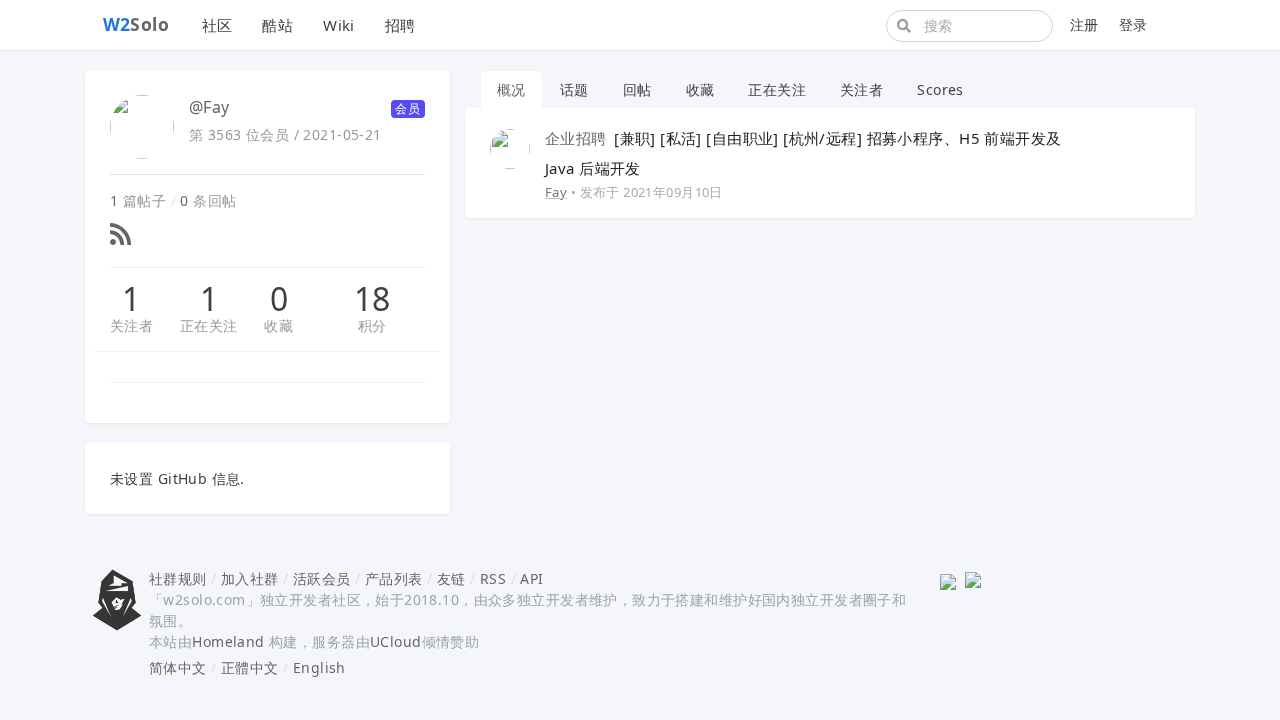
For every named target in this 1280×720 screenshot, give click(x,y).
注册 (1084, 24)
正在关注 (209, 325)
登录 (1133, 24)
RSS (493, 578)
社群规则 (178, 578)
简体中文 (178, 667)
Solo (136, 24)
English (319, 667)
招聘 (400, 25)
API (531, 578)
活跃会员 (322, 578)
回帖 (637, 89)
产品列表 (394, 578)
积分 (372, 325)
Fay (556, 192)
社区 (217, 25)
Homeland (228, 641)
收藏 (278, 325)
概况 (511, 89)
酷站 (277, 25)
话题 (574, 89)
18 (372, 299)
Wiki (339, 25)
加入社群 (250, 578)
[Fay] (510, 147)
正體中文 (250, 667)
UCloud (396, 641)
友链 (451, 578)
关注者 (131, 325)
